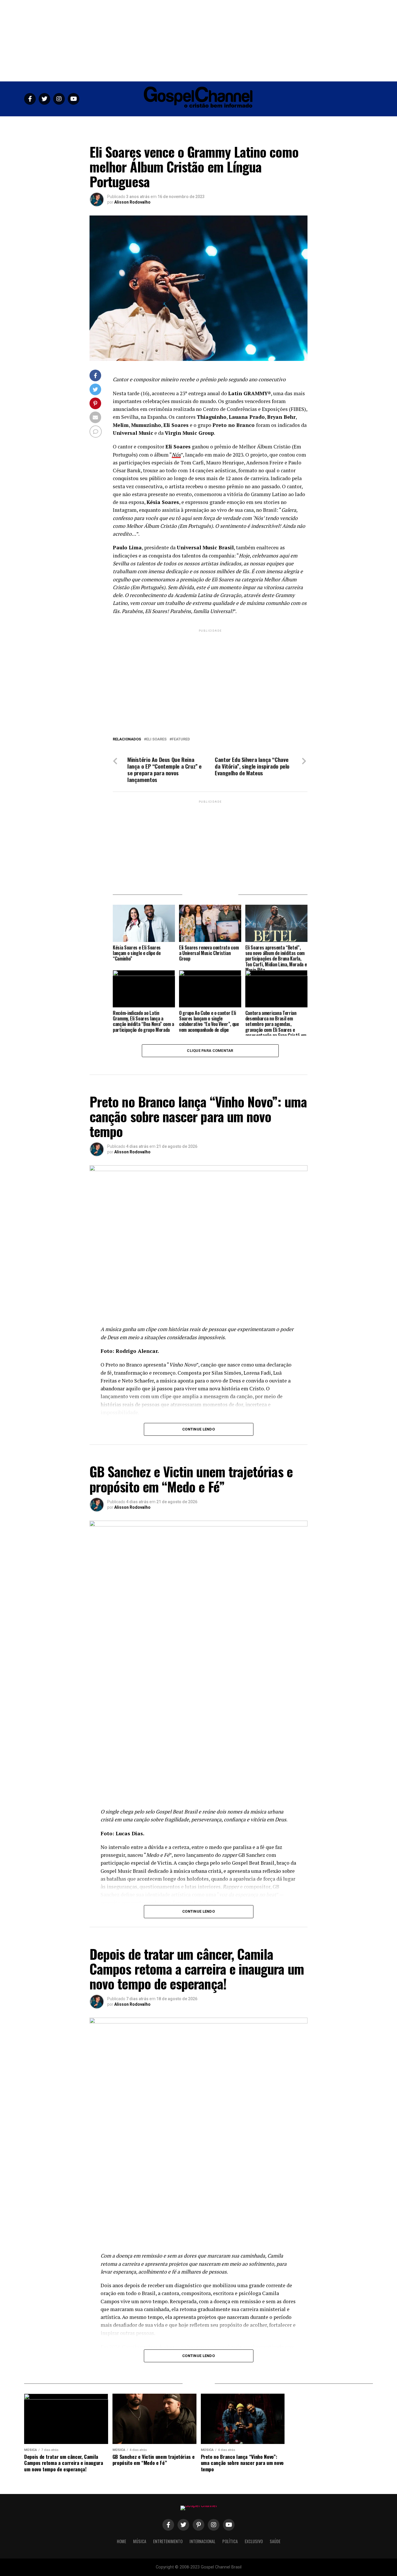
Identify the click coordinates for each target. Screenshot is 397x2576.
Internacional (203, 123)
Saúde (278, 123)
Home (118, 123)
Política (231, 123)
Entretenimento (167, 123)
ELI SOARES (156, 739)
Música (137, 123)
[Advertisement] (199, 41)
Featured (181, 739)
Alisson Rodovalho (132, 202)
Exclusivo (256, 123)
